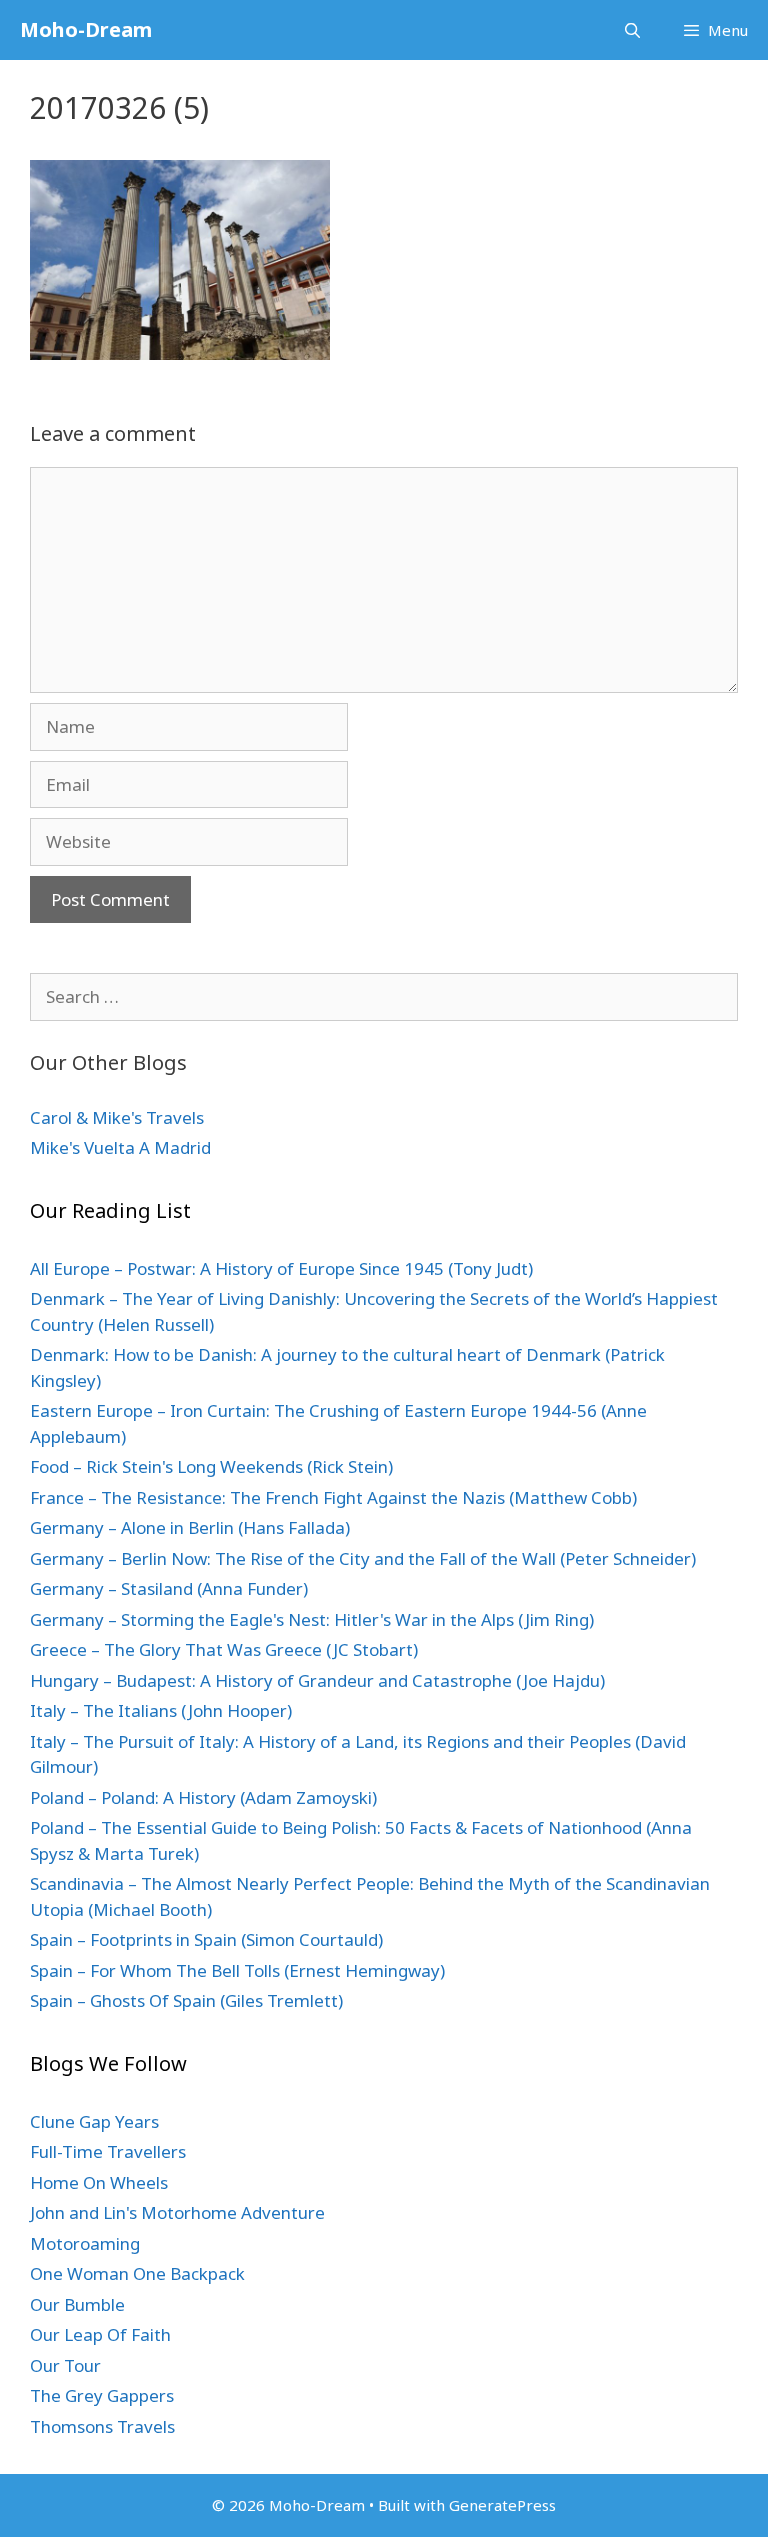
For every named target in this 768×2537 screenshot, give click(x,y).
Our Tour (65, 2365)
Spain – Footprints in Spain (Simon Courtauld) (206, 1939)
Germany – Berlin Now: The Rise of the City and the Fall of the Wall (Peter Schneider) (363, 1558)
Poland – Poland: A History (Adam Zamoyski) (203, 1797)
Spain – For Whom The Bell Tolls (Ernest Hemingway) (237, 1970)
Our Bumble (77, 2304)
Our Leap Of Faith (100, 2334)
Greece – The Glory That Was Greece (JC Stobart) (224, 1649)
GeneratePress (502, 2505)
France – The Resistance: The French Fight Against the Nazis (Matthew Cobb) (333, 1497)
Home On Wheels (99, 2182)
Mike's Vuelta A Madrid (120, 1147)
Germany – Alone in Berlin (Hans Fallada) (190, 1527)
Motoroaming (85, 2243)
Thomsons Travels (102, 2426)
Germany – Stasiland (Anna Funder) (169, 1588)
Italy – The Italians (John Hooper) (161, 1710)
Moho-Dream (86, 29)
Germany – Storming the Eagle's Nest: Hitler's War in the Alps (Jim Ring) (312, 1619)
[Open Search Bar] (631, 30)
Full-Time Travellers (108, 2151)
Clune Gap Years (94, 2121)
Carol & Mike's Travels (117, 1117)
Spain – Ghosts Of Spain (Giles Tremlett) (186, 2000)
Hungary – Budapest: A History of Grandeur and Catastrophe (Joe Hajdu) (317, 1680)
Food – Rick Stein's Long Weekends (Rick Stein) (211, 1466)
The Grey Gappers (102, 2395)
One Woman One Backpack (137, 2273)
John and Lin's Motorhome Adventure (177, 2212)
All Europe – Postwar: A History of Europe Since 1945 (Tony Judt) (281, 1268)
